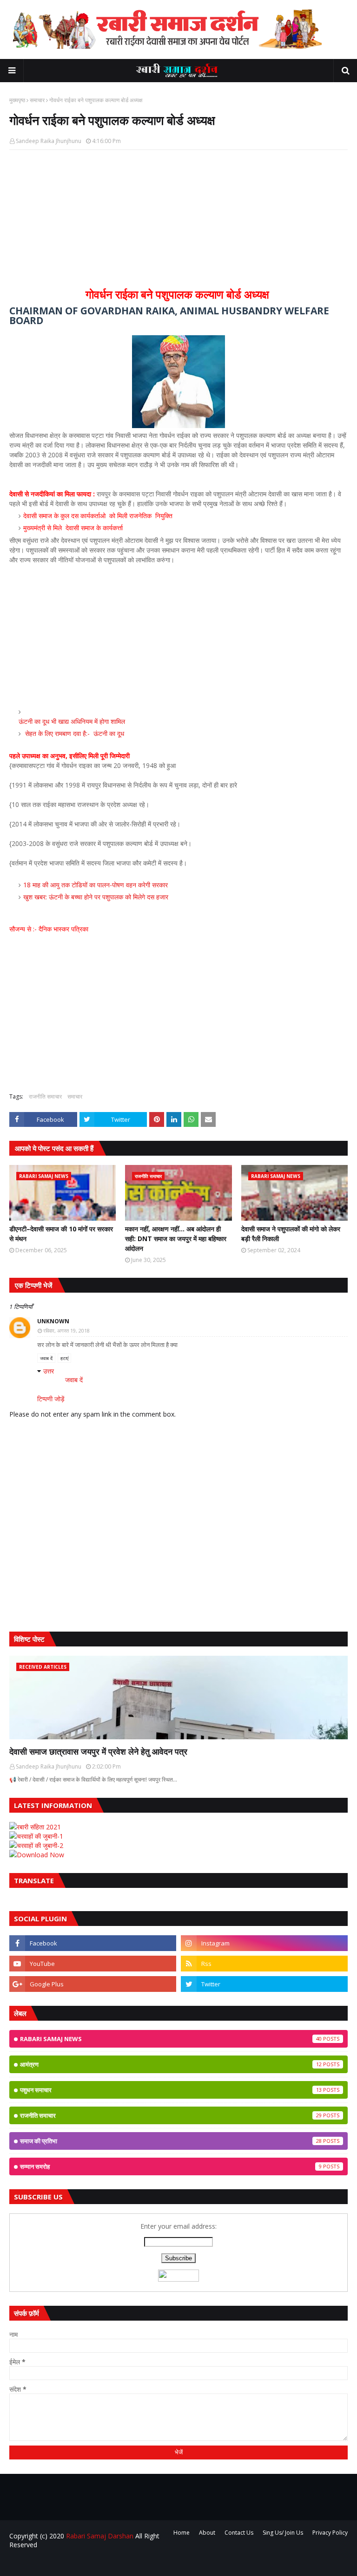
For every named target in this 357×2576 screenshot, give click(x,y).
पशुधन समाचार (171, 2090)
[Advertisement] (178, 224)
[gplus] (93, 1984)
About (207, 2533)
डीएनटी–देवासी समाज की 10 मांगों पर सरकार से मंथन (61, 1234)
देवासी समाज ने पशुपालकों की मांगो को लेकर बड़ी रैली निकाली (291, 1234)
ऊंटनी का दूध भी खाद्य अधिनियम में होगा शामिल (72, 721)
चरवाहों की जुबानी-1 (40, 1836)
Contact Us (239, 2533)
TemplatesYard (80, 2563)
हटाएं (64, 1358)
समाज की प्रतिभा (171, 2141)
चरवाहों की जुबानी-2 (40, 1845)
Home (182, 2533)
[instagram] (264, 1943)
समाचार (37, 100)
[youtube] (93, 1964)
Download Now (40, 1855)
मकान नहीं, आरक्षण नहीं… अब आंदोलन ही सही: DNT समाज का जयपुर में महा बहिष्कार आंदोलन (176, 1239)
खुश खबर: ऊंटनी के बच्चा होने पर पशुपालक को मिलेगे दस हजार (96, 897)
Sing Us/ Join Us (283, 2533)
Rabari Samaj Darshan (100, 2536)
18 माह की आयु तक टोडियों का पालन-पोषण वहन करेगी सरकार (96, 885)
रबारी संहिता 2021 (39, 1827)
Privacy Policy (330, 2533)
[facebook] (93, 1943)
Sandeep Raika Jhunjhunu (49, 141)
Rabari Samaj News (171, 2039)
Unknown (53, 1321)
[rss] (264, 1964)
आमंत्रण (171, 2064)
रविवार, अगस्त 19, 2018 (66, 1330)
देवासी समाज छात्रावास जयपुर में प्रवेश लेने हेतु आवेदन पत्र (98, 1751)
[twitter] (264, 1984)
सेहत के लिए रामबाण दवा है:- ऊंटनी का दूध (75, 733)
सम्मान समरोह (171, 2166)
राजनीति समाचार (45, 1096)
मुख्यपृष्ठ (17, 100)
